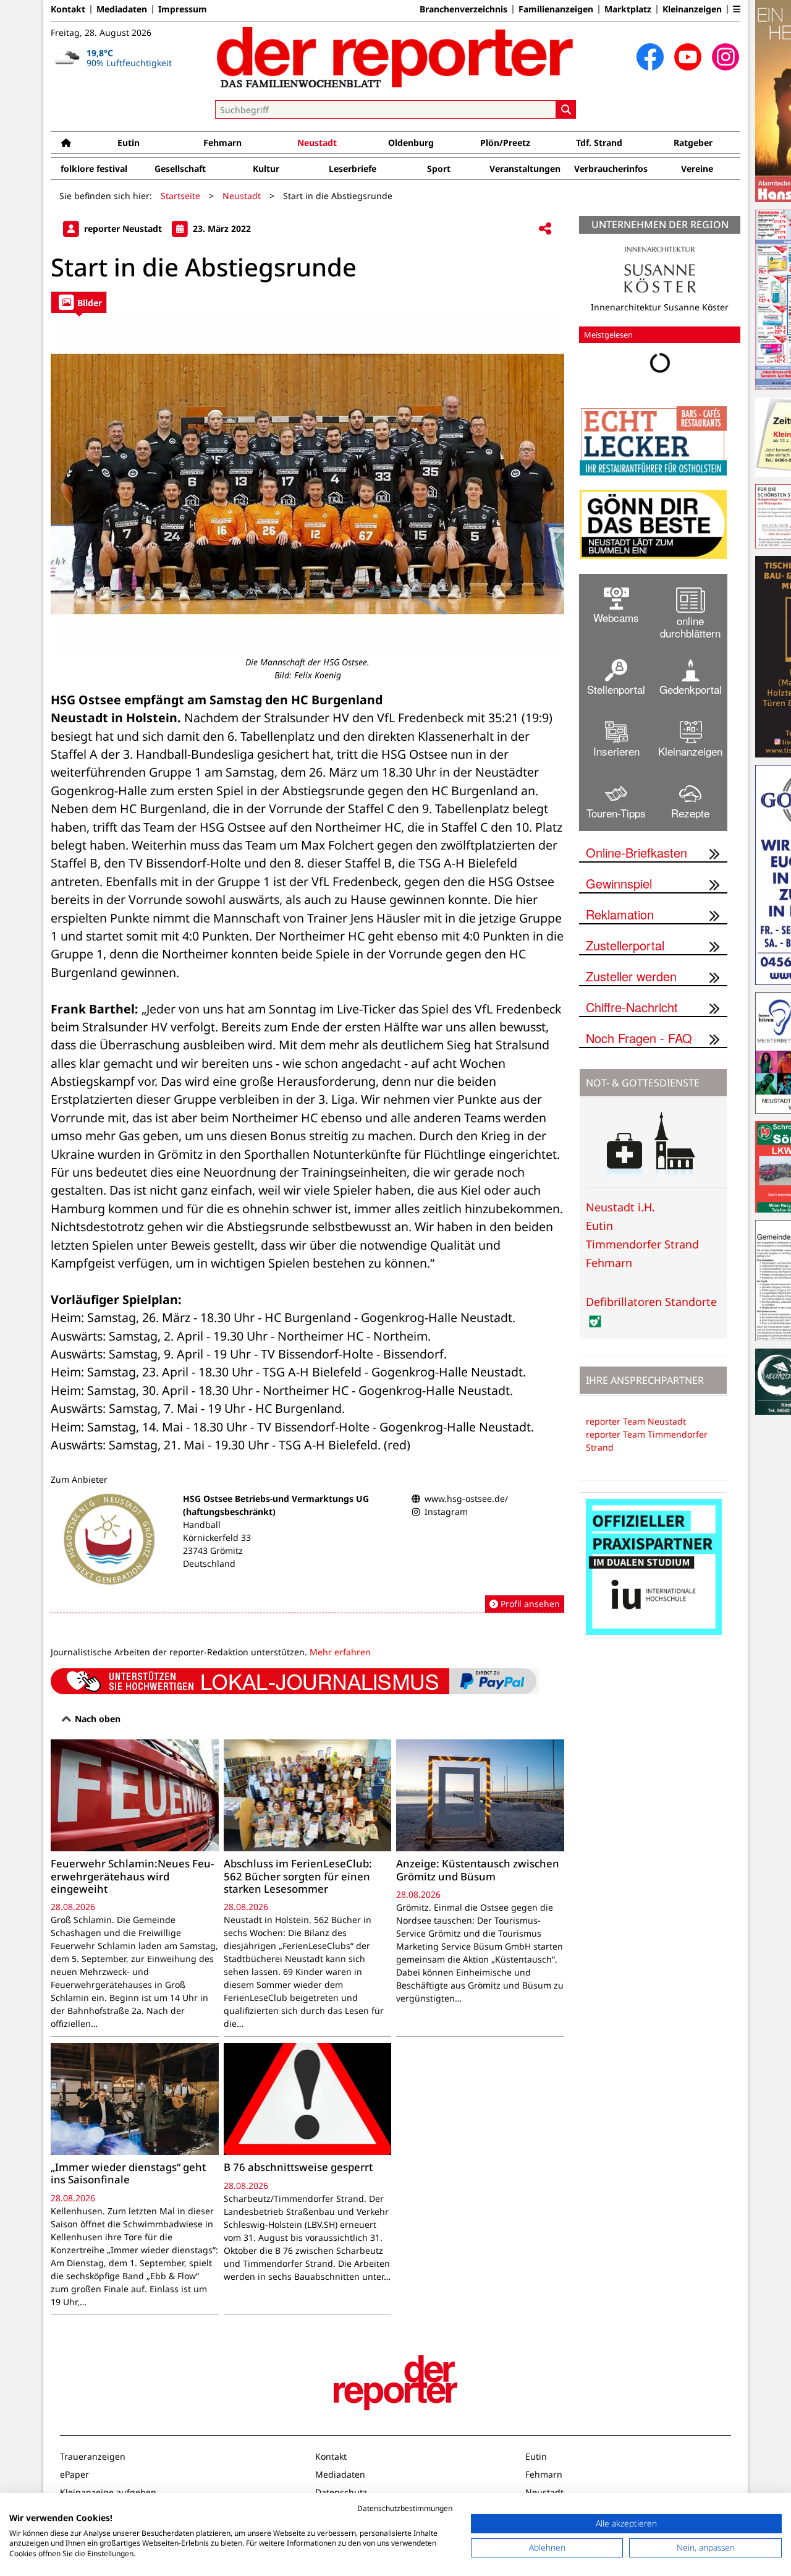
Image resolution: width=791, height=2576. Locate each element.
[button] (737, 9)
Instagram (446, 1512)
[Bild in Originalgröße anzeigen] (307, 484)
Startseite (180, 196)
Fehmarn (222, 143)
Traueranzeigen (93, 2456)
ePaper (74, 2474)
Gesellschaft (180, 168)
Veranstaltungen (525, 168)
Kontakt (68, 9)
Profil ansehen (529, 1604)
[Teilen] (545, 229)
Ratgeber (693, 143)
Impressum (183, 9)
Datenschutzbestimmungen (405, 2508)
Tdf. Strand (599, 143)
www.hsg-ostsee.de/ (466, 1499)
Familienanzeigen (556, 9)
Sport (439, 168)
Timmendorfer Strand (642, 1244)
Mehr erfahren (340, 1652)
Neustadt (317, 143)
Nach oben (96, 1719)
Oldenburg (411, 143)
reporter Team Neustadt (636, 1421)
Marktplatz (628, 9)
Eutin (129, 143)
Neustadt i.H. (620, 1207)
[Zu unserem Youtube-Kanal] (688, 57)
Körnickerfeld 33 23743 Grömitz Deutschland (217, 1550)
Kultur (266, 168)
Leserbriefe (353, 168)
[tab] (79, 302)
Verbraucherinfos (611, 168)
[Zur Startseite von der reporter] (395, 57)
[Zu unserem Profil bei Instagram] (725, 57)
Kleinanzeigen (692, 9)
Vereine (697, 168)
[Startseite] (66, 143)
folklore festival (94, 168)
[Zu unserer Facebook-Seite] (650, 57)
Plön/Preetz (505, 143)
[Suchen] (566, 109)
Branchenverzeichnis (463, 9)
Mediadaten (122, 9)
